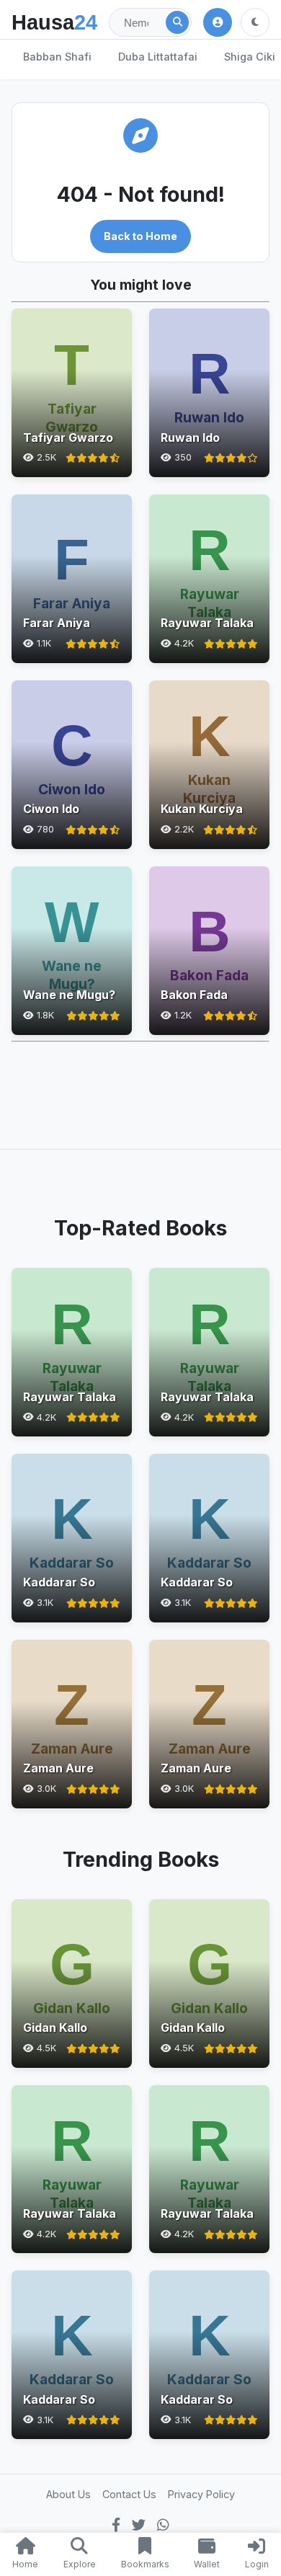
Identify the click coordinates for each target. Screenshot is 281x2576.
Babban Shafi (57, 57)
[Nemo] (177, 22)
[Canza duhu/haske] (255, 22)
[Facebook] (116, 2525)
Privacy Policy (201, 2494)
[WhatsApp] (163, 2525)
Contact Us (129, 2494)
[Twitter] (139, 2525)
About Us (68, 2494)
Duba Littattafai (158, 57)
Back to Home (140, 236)
